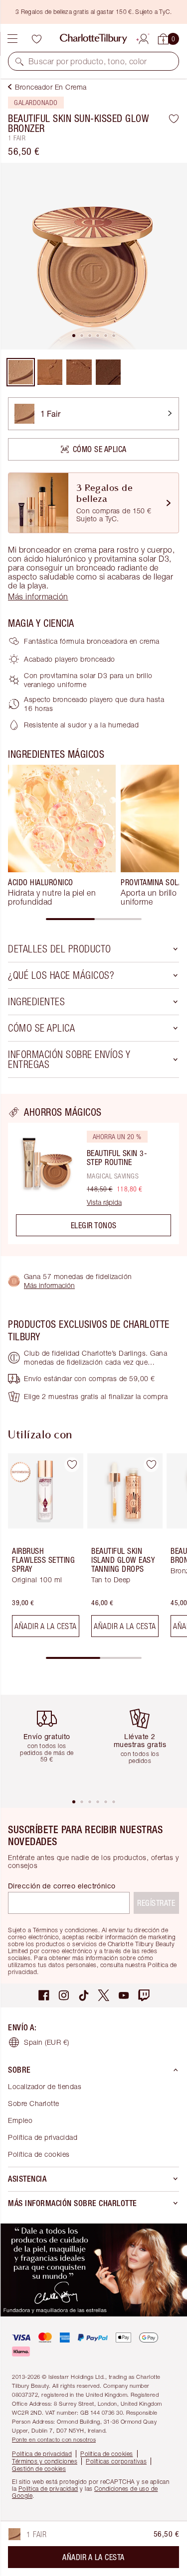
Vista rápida (104, 1202)
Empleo (20, 2120)
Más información (49, 1285)
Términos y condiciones (45, 2461)
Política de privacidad (43, 2137)
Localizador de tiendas (45, 2086)
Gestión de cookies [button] (39, 2469)
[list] (93, 256)
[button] (19, 61)
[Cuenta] (144, 37)
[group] (62, 835)
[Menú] (12, 39)
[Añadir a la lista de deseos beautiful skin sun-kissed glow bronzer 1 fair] (174, 118)
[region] (93, 1175)
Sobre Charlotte (34, 2103)
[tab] (74, 336)
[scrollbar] (94, 919)
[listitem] (93, 256)
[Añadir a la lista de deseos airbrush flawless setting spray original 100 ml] (72, 1465)
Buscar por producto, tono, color (88, 61)
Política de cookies (39, 2154)
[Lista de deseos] (36, 39)
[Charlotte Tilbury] (93, 39)
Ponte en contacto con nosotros (54, 2439)
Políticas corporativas (116, 2461)
